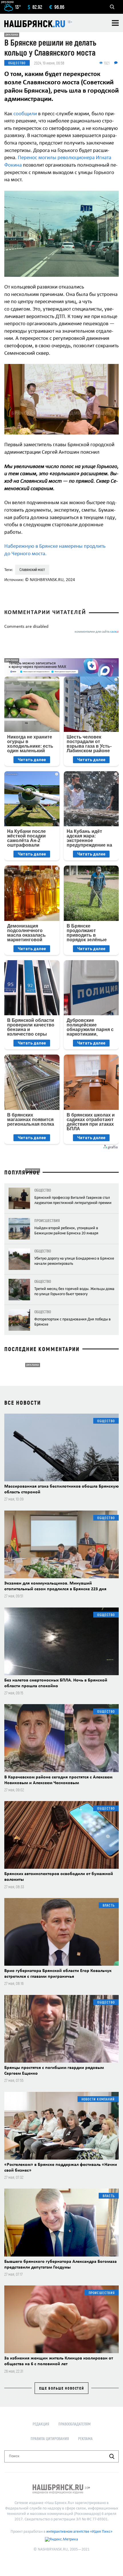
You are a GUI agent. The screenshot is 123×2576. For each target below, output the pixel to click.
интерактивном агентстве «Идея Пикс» (79, 2532)
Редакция (41, 2424)
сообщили (25, 114)
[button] (114, 196)
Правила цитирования (50, 2438)
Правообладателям (75, 2424)
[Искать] (112, 2456)
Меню (115, 23)
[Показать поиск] (112, 7)
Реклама (85, 2438)
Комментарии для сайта (97, 632)
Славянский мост (32, 569)
